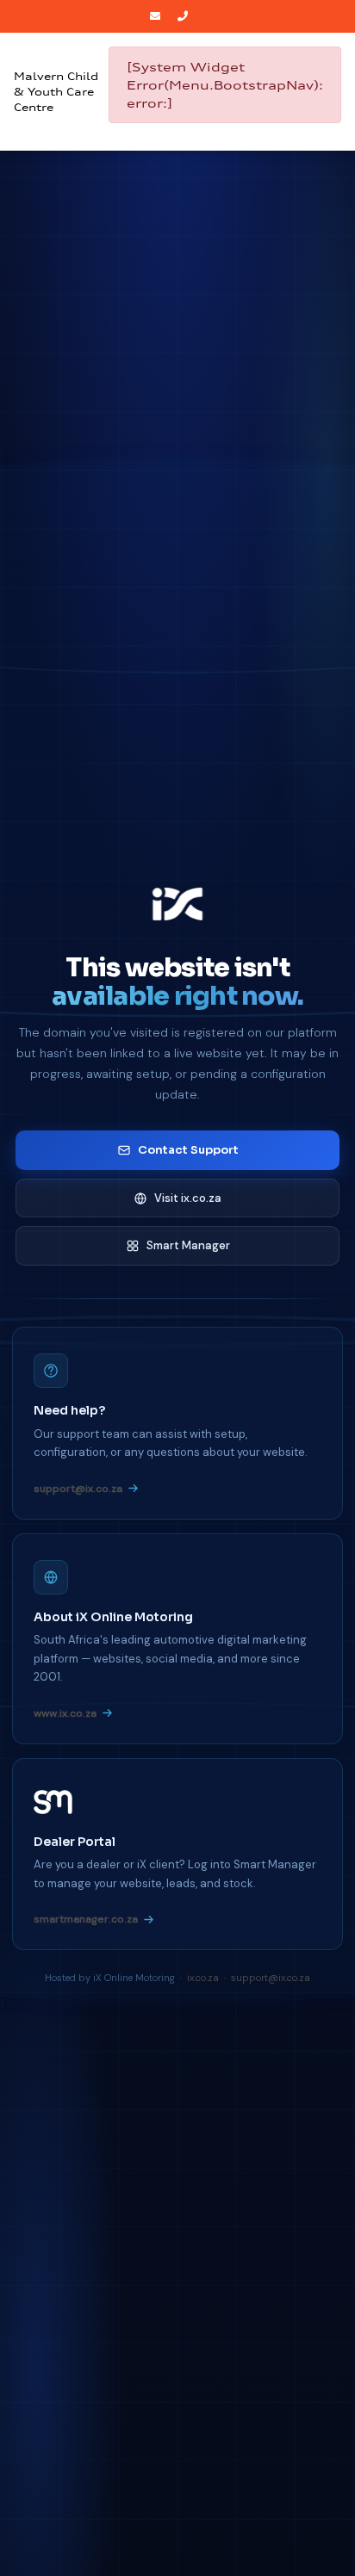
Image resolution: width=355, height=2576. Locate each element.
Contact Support (188, 1150)
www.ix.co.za (65, 1713)
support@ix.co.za (78, 1489)
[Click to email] (157, 16)
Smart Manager (188, 1245)
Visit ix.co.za (188, 1198)
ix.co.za (203, 1978)
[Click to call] (185, 16)
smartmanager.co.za (86, 1919)
